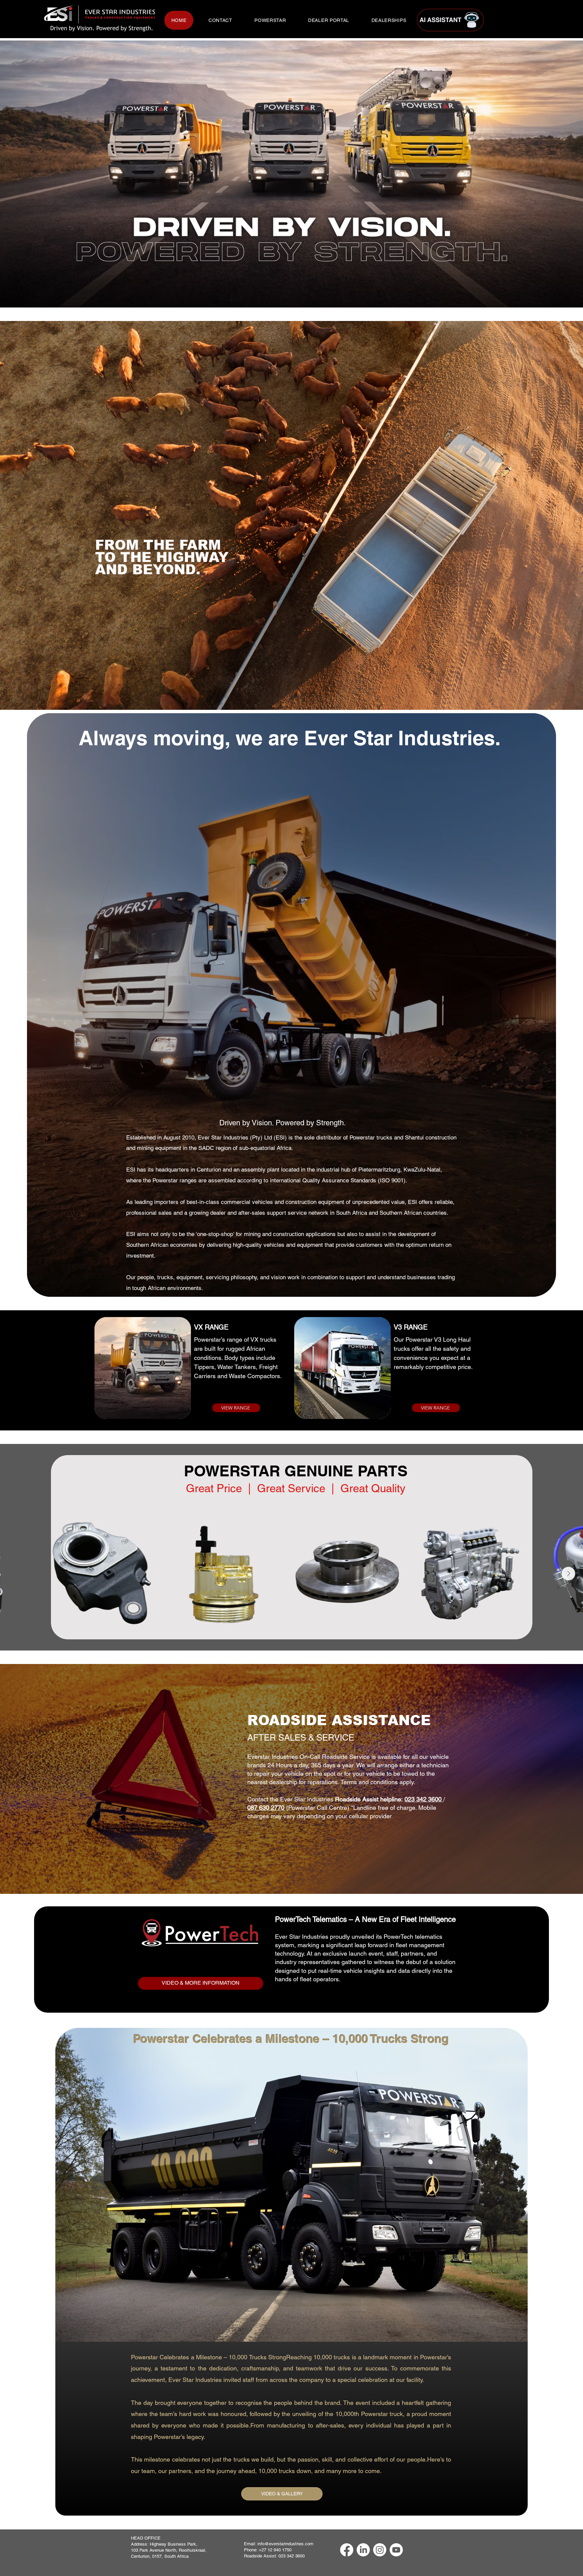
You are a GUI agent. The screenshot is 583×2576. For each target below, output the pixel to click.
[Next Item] (568, 1574)
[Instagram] (380, 2550)
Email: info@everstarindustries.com (279, 2544)
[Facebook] (347, 2550)
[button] (270, 20)
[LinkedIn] (363, 2550)
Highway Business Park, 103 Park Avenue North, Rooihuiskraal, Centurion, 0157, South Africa (169, 2550)
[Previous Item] (15, 1574)
